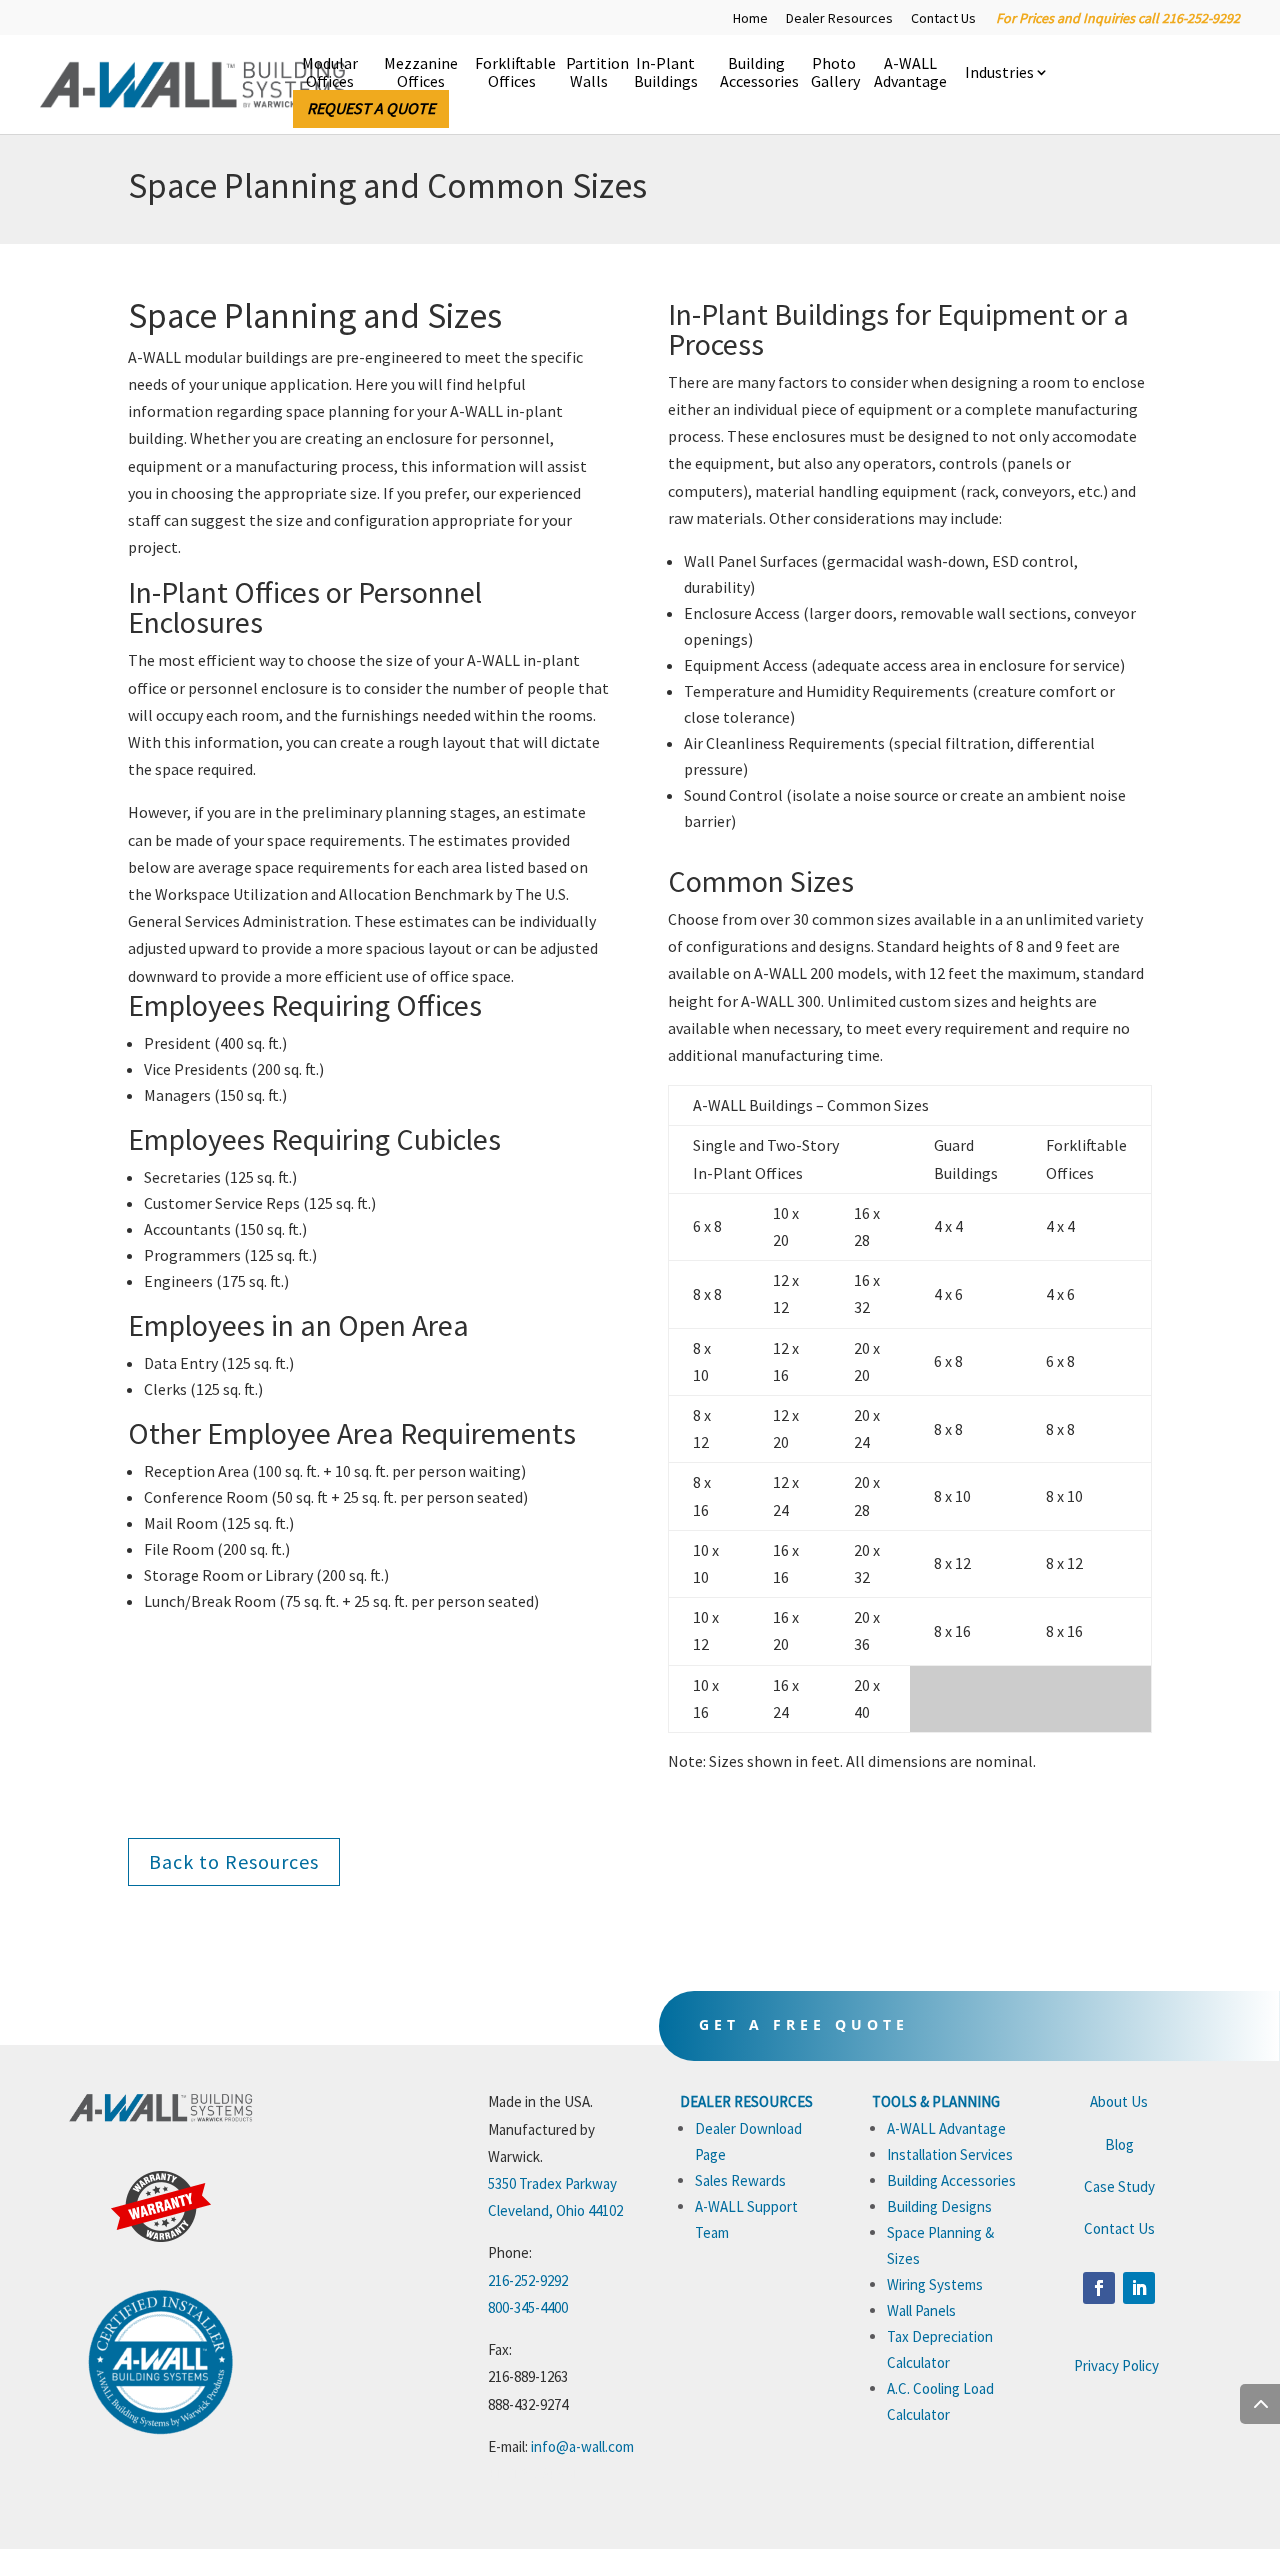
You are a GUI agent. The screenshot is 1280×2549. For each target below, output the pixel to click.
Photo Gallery (833, 73)
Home (750, 19)
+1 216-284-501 (533, 2473)
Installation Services (950, 2154)
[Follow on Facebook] (1099, 2288)
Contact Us (943, 19)
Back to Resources (234, 1861)
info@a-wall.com (582, 2446)
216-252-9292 (528, 2280)
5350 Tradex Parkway (552, 2183)
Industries (999, 73)
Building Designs (939, 2206)
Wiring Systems (935, 2284)
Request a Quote (371, 108)
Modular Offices (330, 73)
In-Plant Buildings (666, 73)
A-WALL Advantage (910, 73)
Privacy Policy (1116, 2365)
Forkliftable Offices (511, 73)
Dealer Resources (839, 19)
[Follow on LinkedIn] (1139, 2288)
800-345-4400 (528, 2307)
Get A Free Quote (804, 2024)
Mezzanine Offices (420, 73)
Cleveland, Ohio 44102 (555, 2210)
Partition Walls (588, 73)
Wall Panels (921, 2310)
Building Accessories (756, 73)
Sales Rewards (740, 2180)
